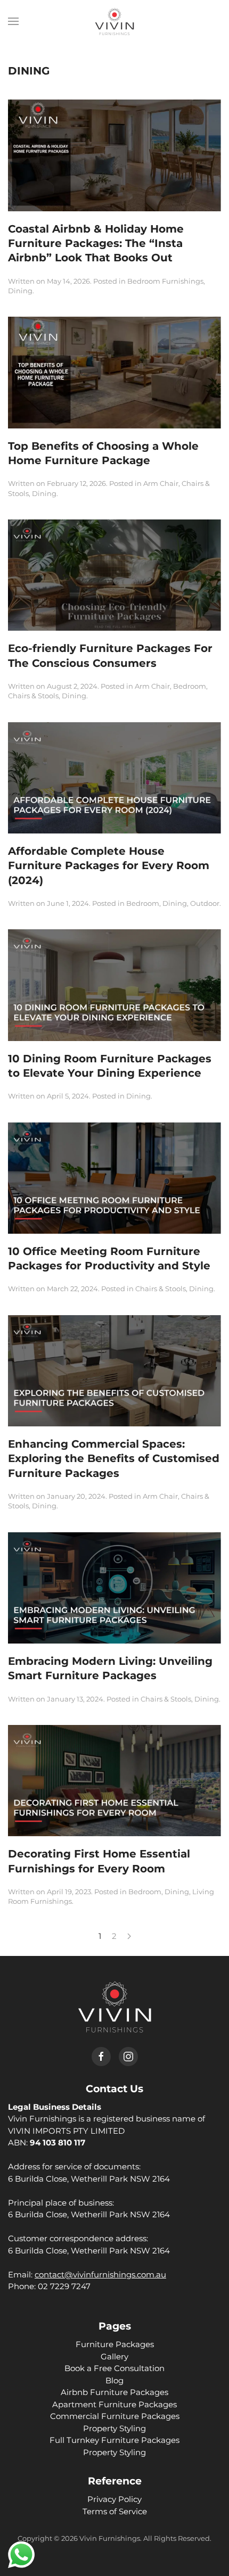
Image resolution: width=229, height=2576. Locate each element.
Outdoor (205, 903)
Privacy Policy (114, 2499)
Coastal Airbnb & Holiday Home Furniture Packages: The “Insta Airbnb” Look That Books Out (96, 243)
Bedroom (190, 686)
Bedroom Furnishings (165, 281)
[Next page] (129, 1936)
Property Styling (114, 2428)
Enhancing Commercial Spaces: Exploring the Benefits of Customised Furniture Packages (114, 1459)
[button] (13, 21)
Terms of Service (115, 2511)
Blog (114, 2380)
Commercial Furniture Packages (115, 2416)
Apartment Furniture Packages (114, 2404)
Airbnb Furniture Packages (114, 2392)
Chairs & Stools (33, 696)
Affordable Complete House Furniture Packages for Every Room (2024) (109, 866)
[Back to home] (114, 21)
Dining (20, 291)
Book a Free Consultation (114, 2368)
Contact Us (114, 2089)
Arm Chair (161, 483)
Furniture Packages (115, 2344)
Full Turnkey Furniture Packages (114, 2440)
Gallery (114, 2356)
